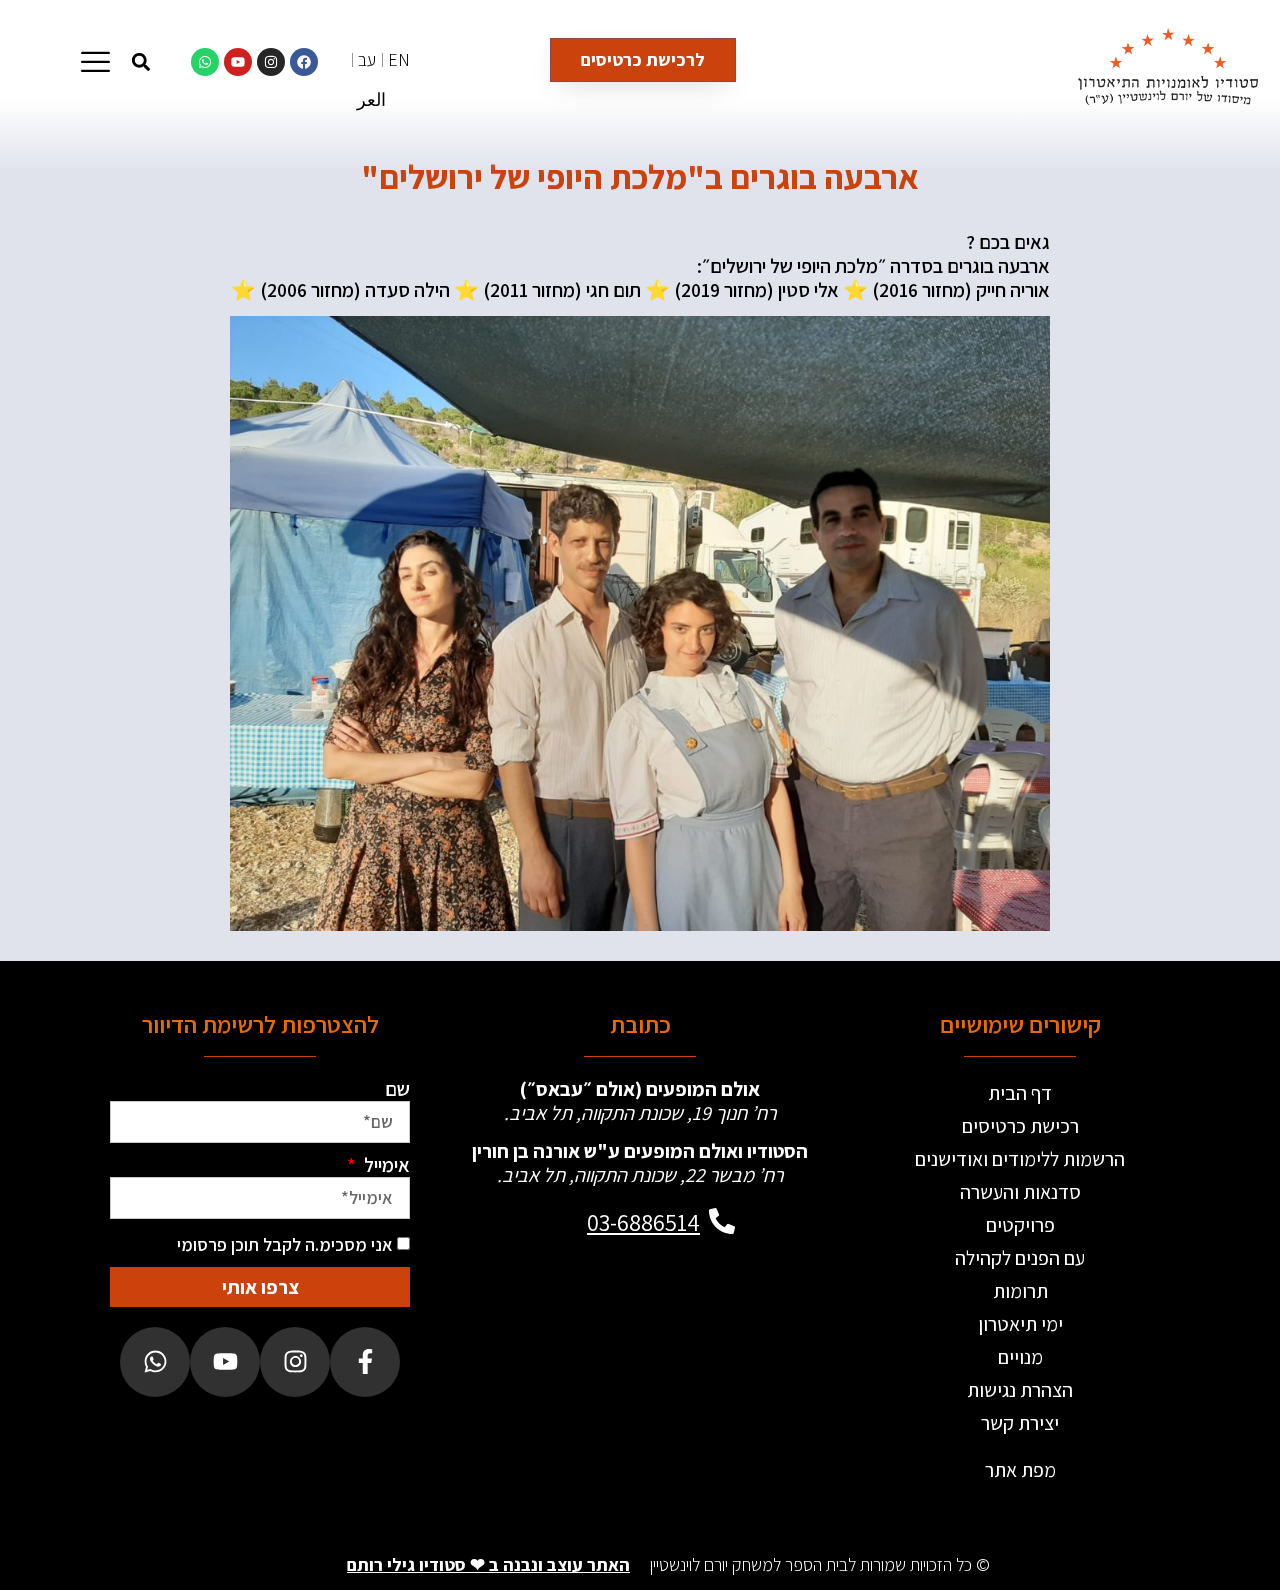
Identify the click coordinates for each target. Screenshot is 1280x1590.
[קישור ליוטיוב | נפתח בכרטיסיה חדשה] (238, 62)
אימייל (385, 1165)
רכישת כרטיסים (1020, 1126)
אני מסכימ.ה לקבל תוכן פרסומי (285, 1244)
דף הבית (1020, 1093)
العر (371, 99)
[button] (140, 61)
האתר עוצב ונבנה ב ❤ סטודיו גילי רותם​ (488, 1564)
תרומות (1020, 1291)
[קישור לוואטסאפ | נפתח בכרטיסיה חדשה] (205, 62)
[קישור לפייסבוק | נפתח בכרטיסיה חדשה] (304, 62)
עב (367, 59)
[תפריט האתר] (95, 61)
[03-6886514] (722, 1221)
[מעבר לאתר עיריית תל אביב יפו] (568, 1325)
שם (397, 1089)
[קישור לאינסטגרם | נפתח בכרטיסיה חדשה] (271, 62)
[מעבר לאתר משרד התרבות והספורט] (712, 1325)
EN (399, 59)
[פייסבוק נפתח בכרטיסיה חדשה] (365, 1362)
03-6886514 (643, 1222)
